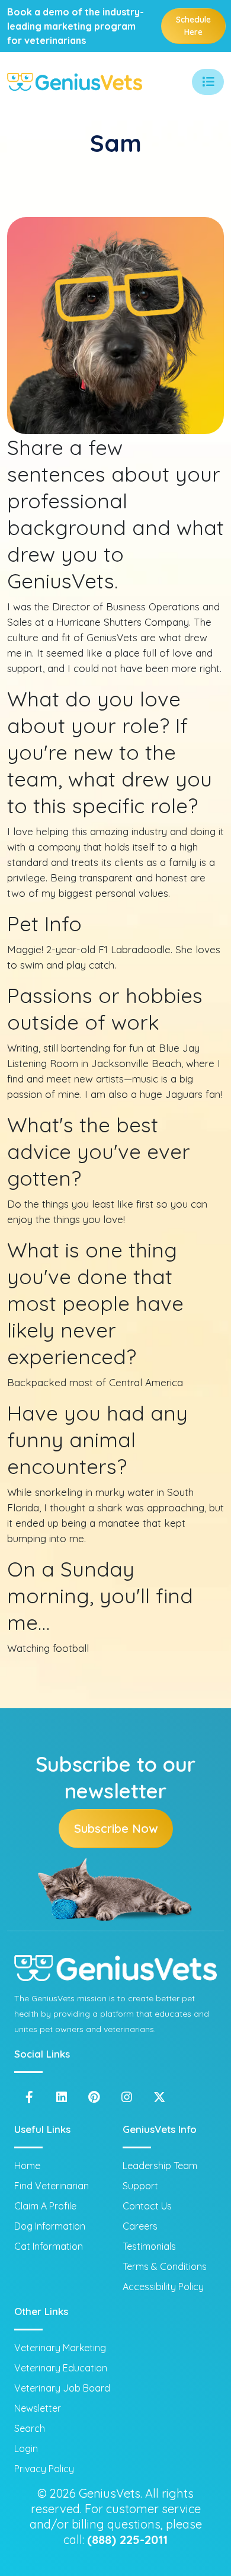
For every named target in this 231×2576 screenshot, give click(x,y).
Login (26, 2448)
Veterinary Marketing (60, 2348)
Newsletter (38, 2408)
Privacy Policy (44, 2469)
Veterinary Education (61, 2368)
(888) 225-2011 (127, 2540)
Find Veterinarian (52, 2186)
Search (30, 2428)
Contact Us (147, 2206)
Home (27, 2166)
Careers (140, 2226)
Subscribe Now (116, 1828)
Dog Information (50, 2226)
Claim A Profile (45, 2206)
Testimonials (149, 2246)
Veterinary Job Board (62, 2388)
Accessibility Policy (163, 2287)
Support (140, 2186)
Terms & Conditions (165, 2266)
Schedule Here (193, 26)
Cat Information (49, 2246)
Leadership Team (160, 2166)
